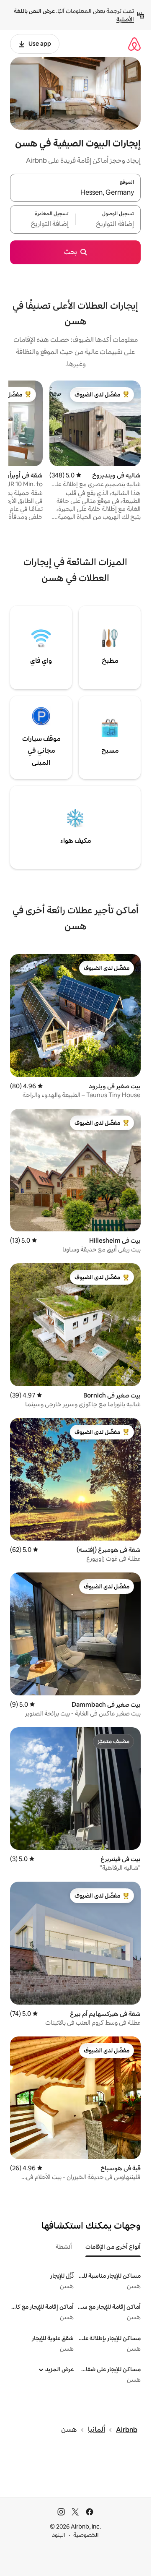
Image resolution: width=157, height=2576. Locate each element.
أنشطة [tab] (64, 2247)
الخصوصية (86, 2535)
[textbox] (108, 224)
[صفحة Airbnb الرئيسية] (134, 44)
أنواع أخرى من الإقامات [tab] (113, 2247)
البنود (59, 2535)
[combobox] (75, 193)
